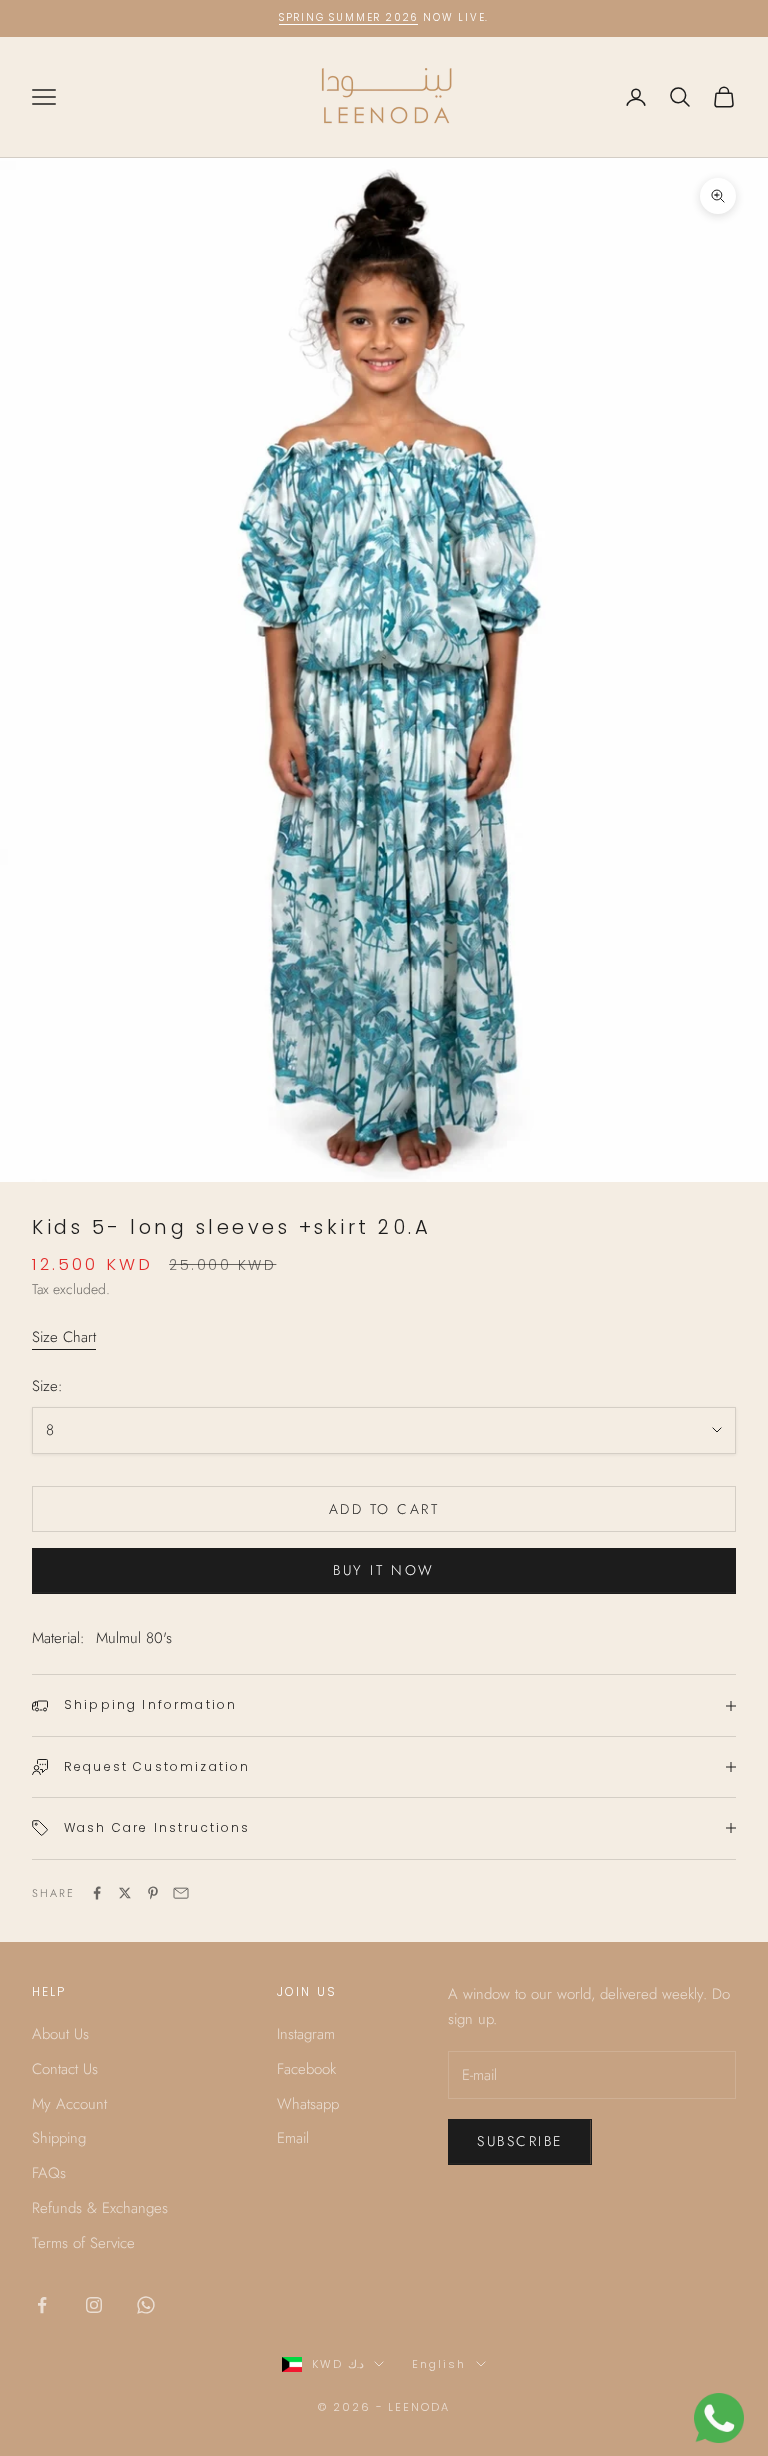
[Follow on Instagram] (94, 2305)
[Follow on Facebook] (42, 2305)
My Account (69, 2104)
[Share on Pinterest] (153, 1893)
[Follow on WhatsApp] (146, 2305)
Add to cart (384, 1509)
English (439, 2364)
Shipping (59, 2138)
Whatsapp (308, 2104)
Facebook (306, 2069)
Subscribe (520, 2141)
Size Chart (64, 1337)
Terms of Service (83, 2243)
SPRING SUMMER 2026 (348, 17)
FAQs (49, 2173)
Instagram (306, 2034)
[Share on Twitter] (125, 1893)
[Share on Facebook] (97, 1893)
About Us (60, 2034)
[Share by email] (181, 1893)
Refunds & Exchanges (100, 2208)
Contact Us (65, 2069)
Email (293, 2138)
